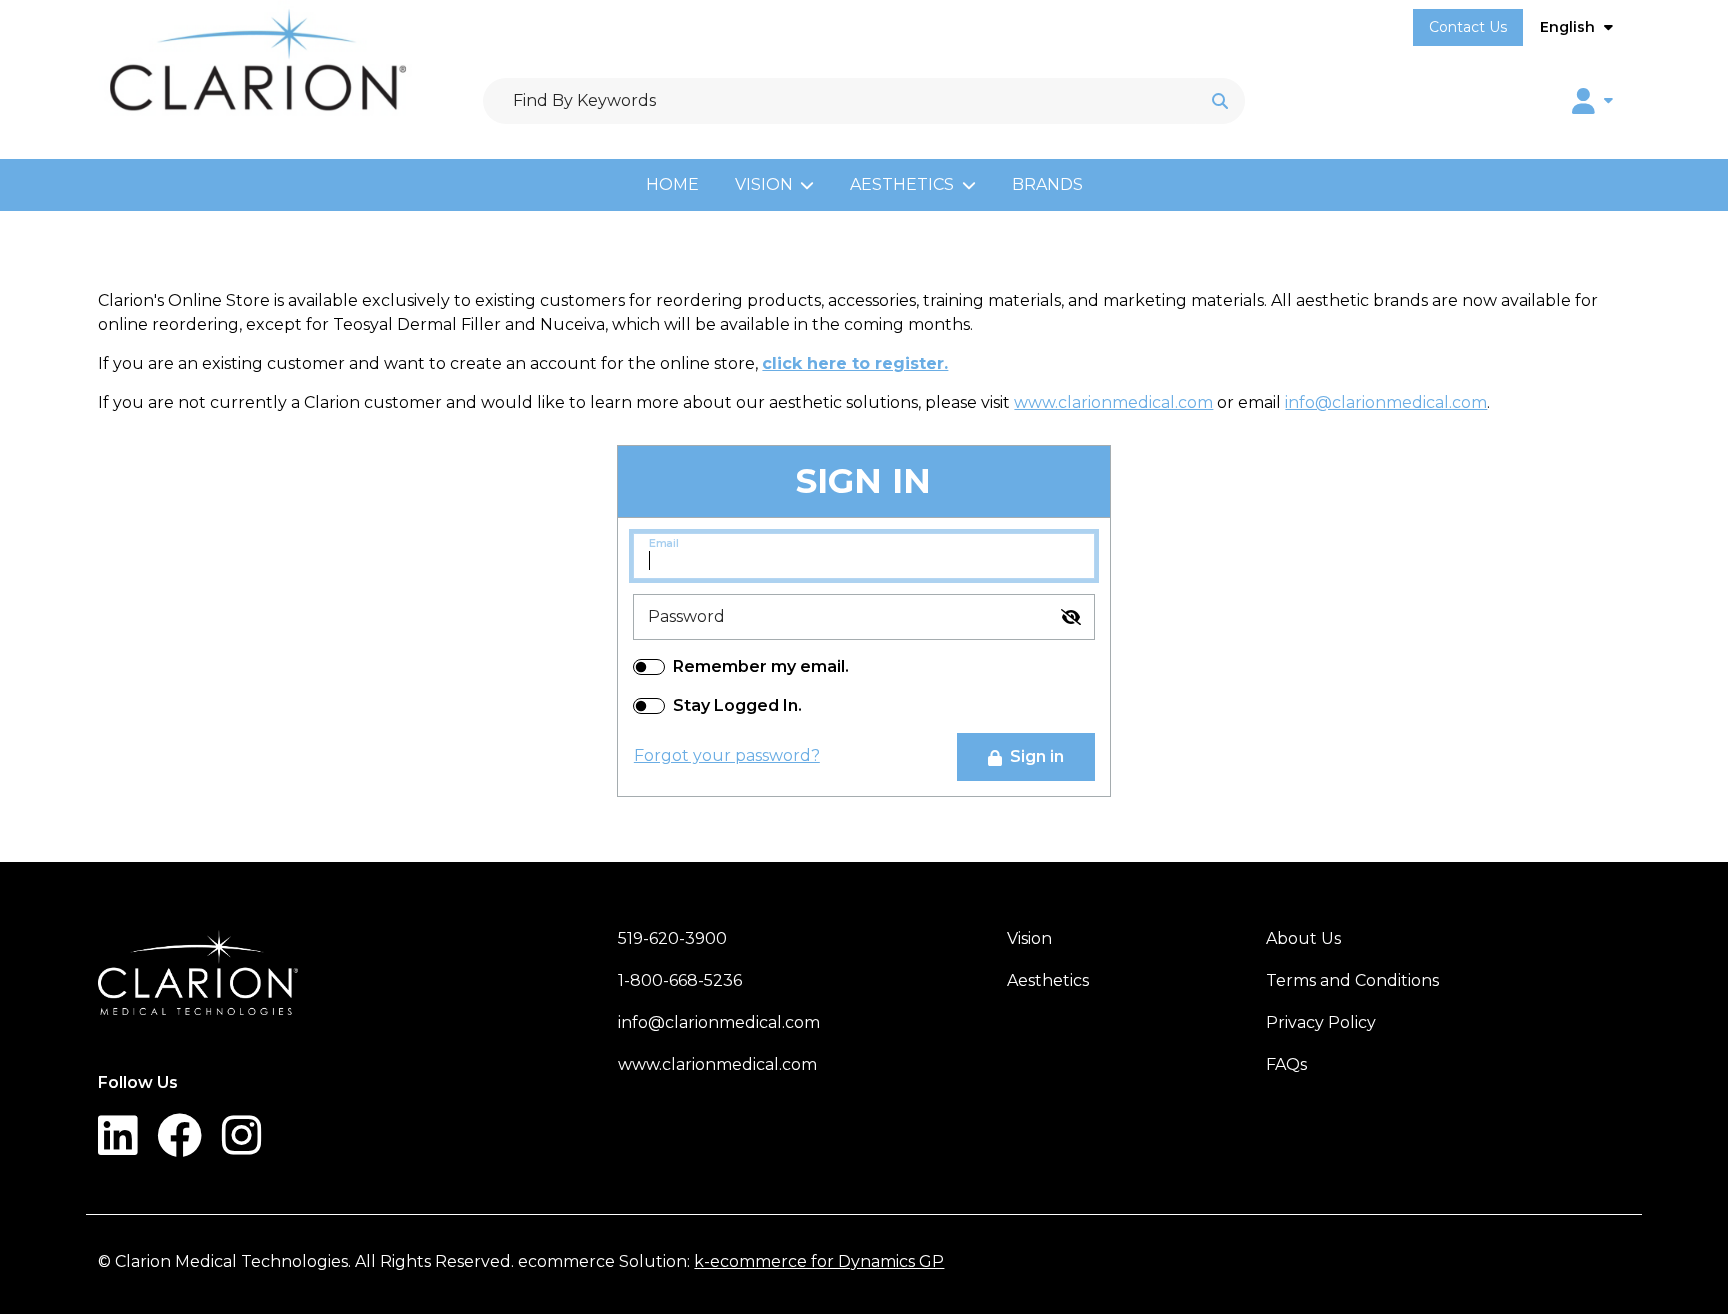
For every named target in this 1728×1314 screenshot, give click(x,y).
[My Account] (1592, 101)
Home (672, 184)
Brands (1047, 184)
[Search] (1220, 101)
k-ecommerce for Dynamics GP (819, 1261)
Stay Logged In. (737, 705)
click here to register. (855, 363)
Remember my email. (761, 666)
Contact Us (1468, 27)
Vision (764, 184)
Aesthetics (902, 184)
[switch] (1071, 617)
